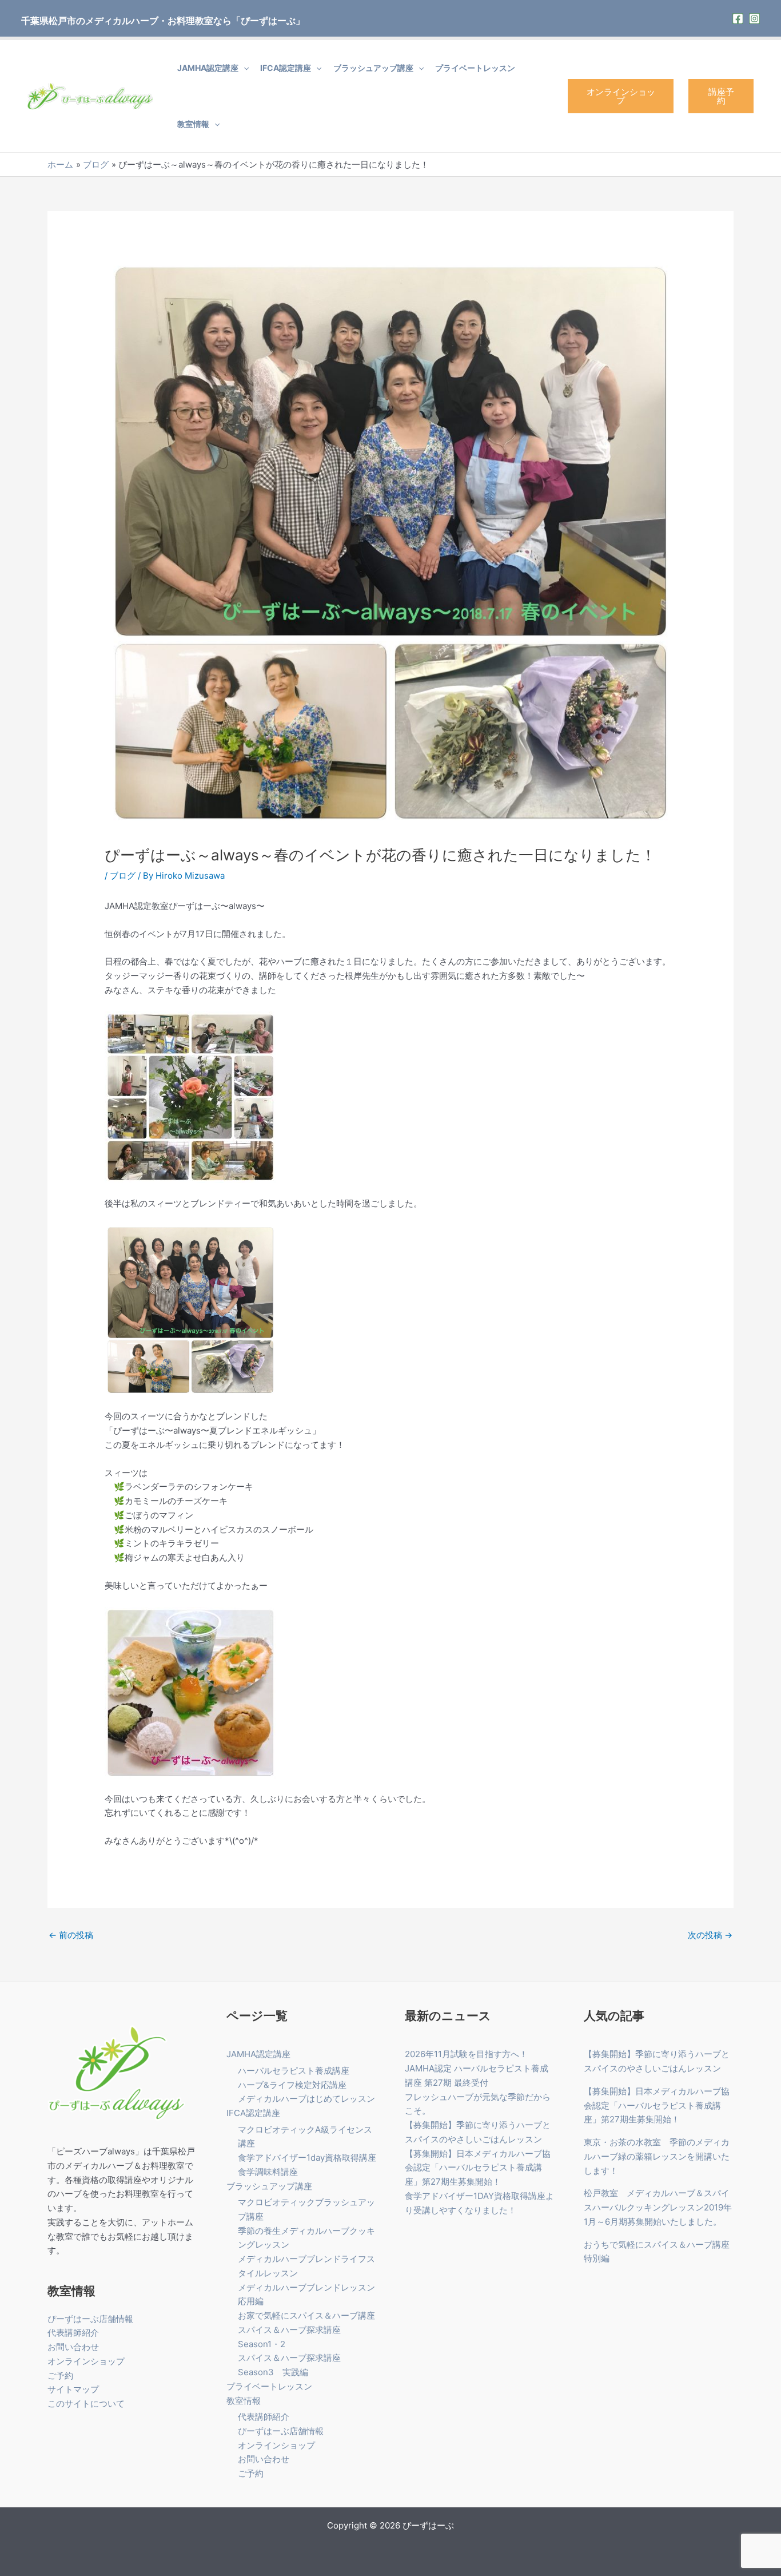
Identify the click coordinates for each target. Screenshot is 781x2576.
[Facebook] (738, 19)
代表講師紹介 (73, 2333)
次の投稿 (710, 1935)
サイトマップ (73, 2389)
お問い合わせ (73, 2347)
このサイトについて (86, 2404)
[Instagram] (754, 19)
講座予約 (721, 96)
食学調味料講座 (268, 2172)
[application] (244, 68)
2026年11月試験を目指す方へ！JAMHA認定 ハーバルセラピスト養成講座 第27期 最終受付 (477, 2068)
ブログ (123, 876)
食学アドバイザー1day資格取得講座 (307, 2158)
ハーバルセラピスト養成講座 (294, 2071)
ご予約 (60, 2375)
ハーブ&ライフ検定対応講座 (292, 2085)
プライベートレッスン (475, 68)
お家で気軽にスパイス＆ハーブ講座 (306, 2315)
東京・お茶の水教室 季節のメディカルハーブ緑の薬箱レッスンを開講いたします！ (657, 2156)
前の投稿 (71, 1935)
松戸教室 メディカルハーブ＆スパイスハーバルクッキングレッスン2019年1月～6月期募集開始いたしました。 (658, 2207)
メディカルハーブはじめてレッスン (306, 2099)
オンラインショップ (621, 96)
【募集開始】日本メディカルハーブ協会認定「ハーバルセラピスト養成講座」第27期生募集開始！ (478, 2168)
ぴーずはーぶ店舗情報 (90, 2319)
